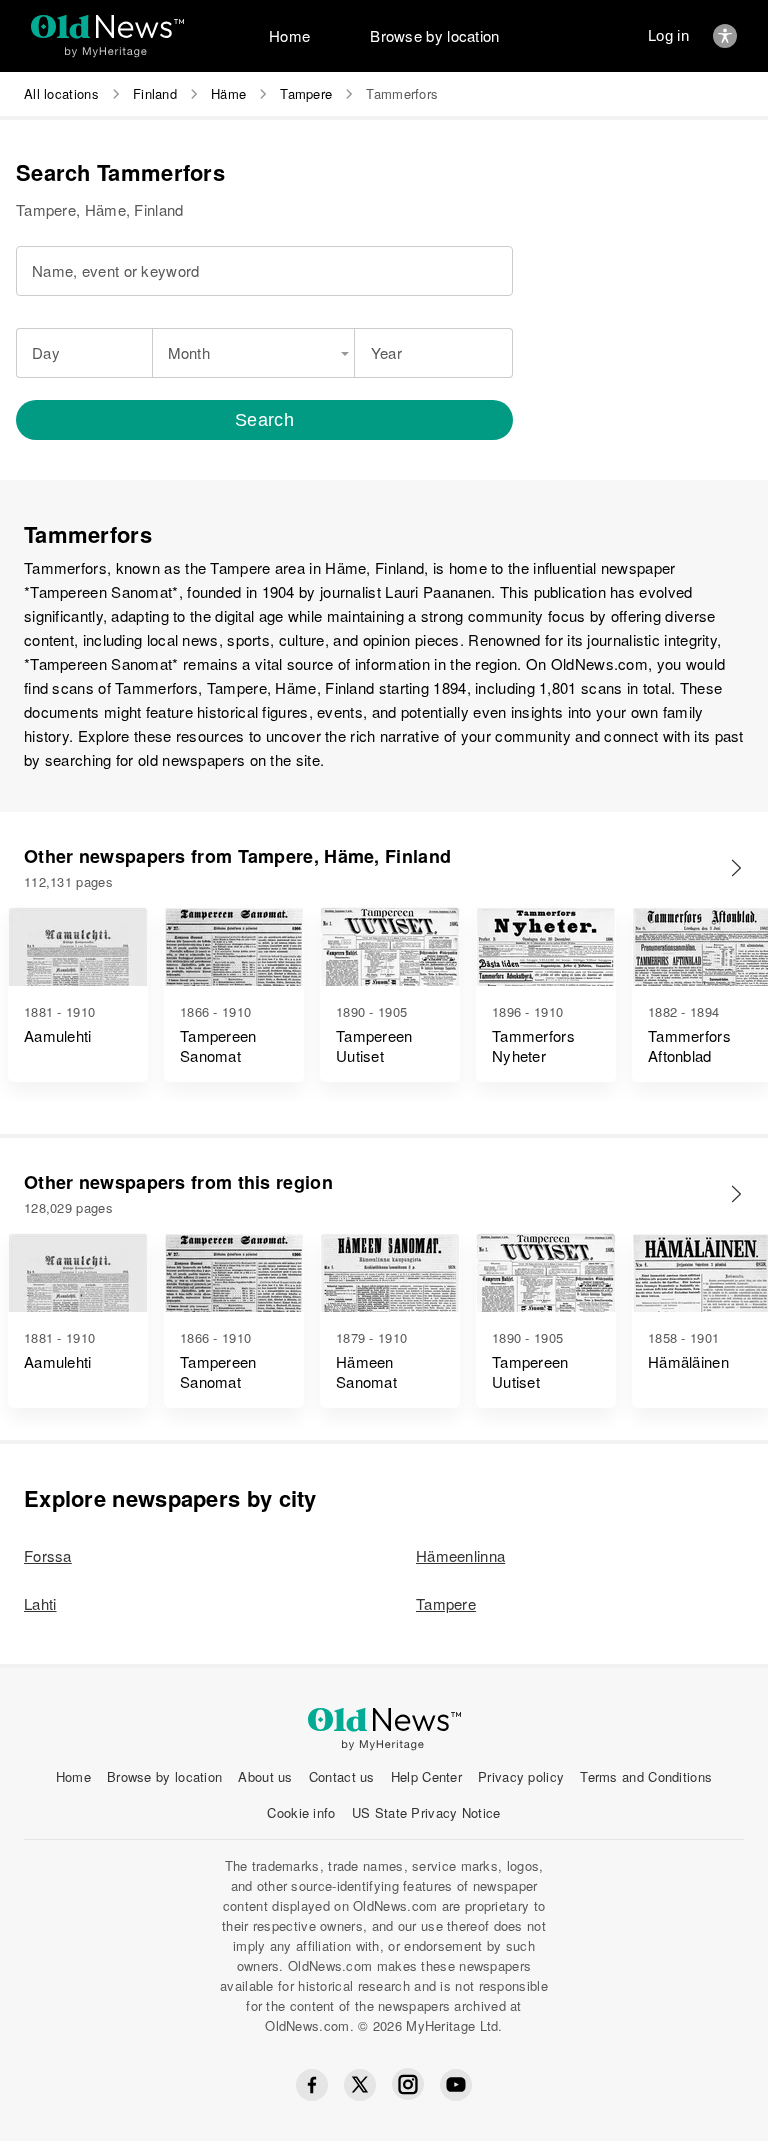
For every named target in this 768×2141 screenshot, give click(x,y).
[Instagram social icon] (408, 2084)
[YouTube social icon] (456, 2085)
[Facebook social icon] (312, 2085)
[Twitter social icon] (360, 2085)
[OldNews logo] (107, 26)
